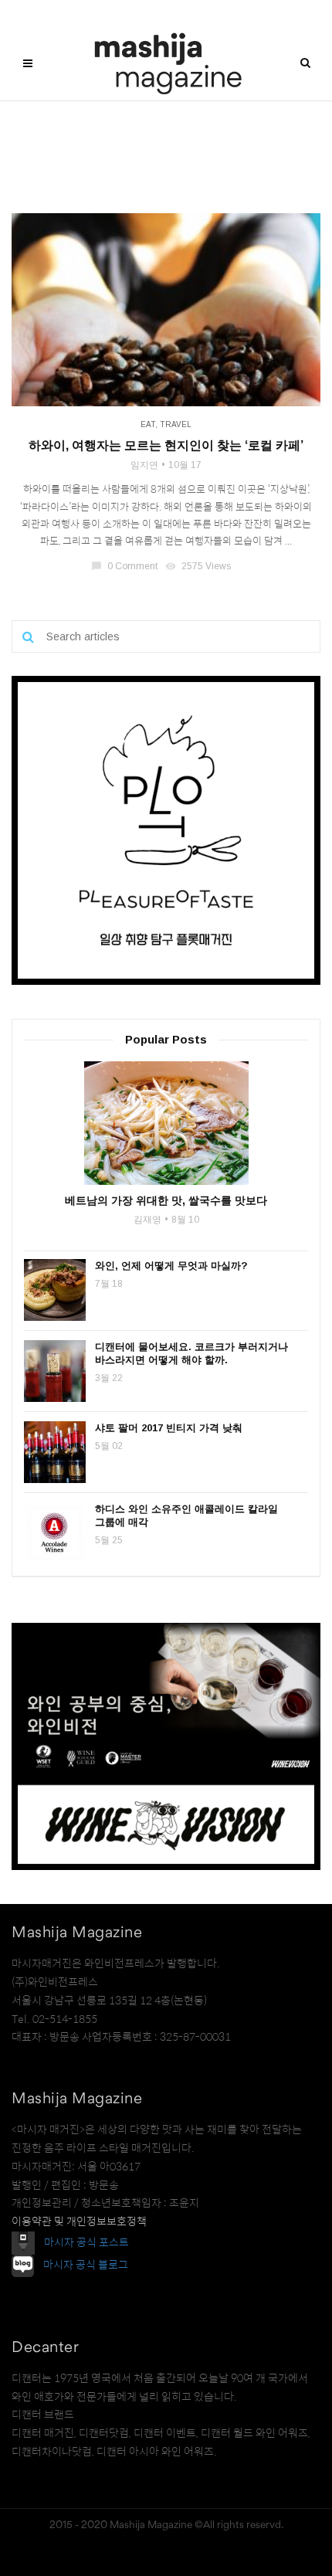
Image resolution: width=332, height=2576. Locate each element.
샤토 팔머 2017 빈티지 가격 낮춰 (169, 1428)
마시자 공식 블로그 (86, 2265)
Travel (176, 424)
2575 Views (199, 566)
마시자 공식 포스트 (86, 2242)
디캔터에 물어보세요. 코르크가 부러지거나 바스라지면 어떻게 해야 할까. (191, 1353)
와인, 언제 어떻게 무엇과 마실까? (171, 1266)
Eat (148, 424)
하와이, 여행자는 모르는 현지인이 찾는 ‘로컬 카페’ (166, 445)
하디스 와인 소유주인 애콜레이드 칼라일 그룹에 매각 (186, 1515)
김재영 (147, 1220)
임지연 (144, 465)
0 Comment (125, 566)
